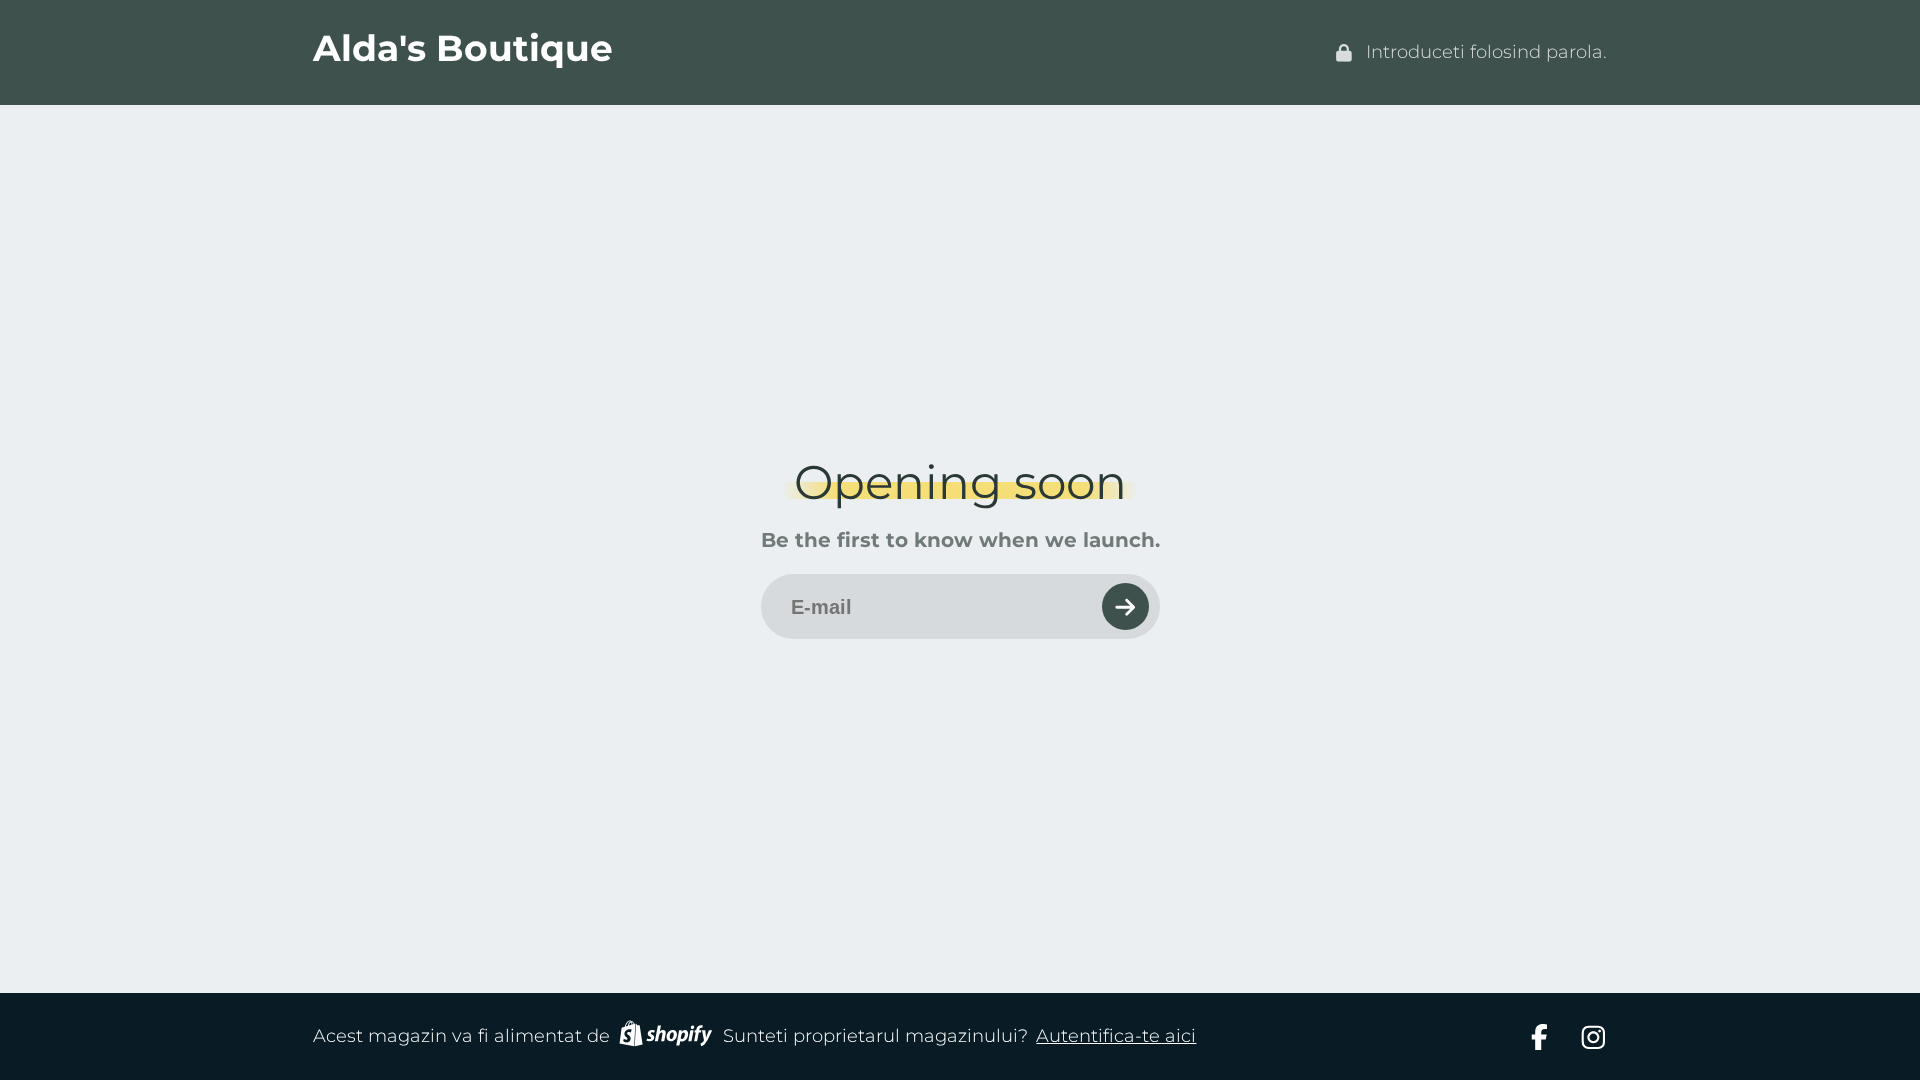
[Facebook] (1539, 1037)
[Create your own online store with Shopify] (665, 1037)
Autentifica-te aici (1116, 1035)
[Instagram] (1593, 1037)
